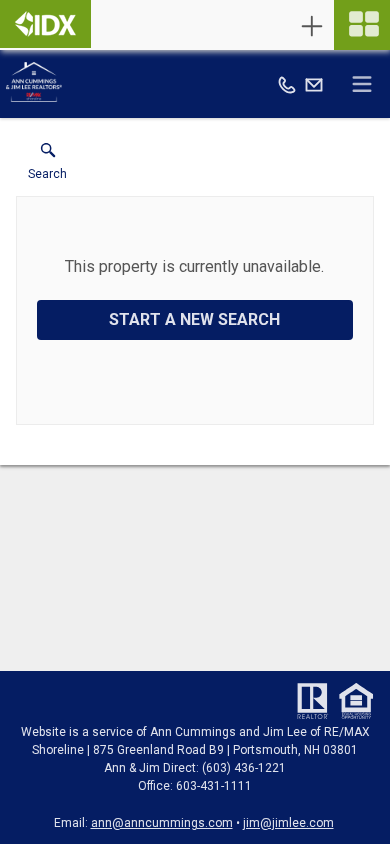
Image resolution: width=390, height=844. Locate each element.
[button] (47, 166)
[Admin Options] (312, 26)
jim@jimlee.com (288, 823)
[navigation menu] (362, 25)
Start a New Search (194, 319)
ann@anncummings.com (162, 823)
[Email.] (314, 84)
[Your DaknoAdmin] (45, 24)
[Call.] (287, 84)
